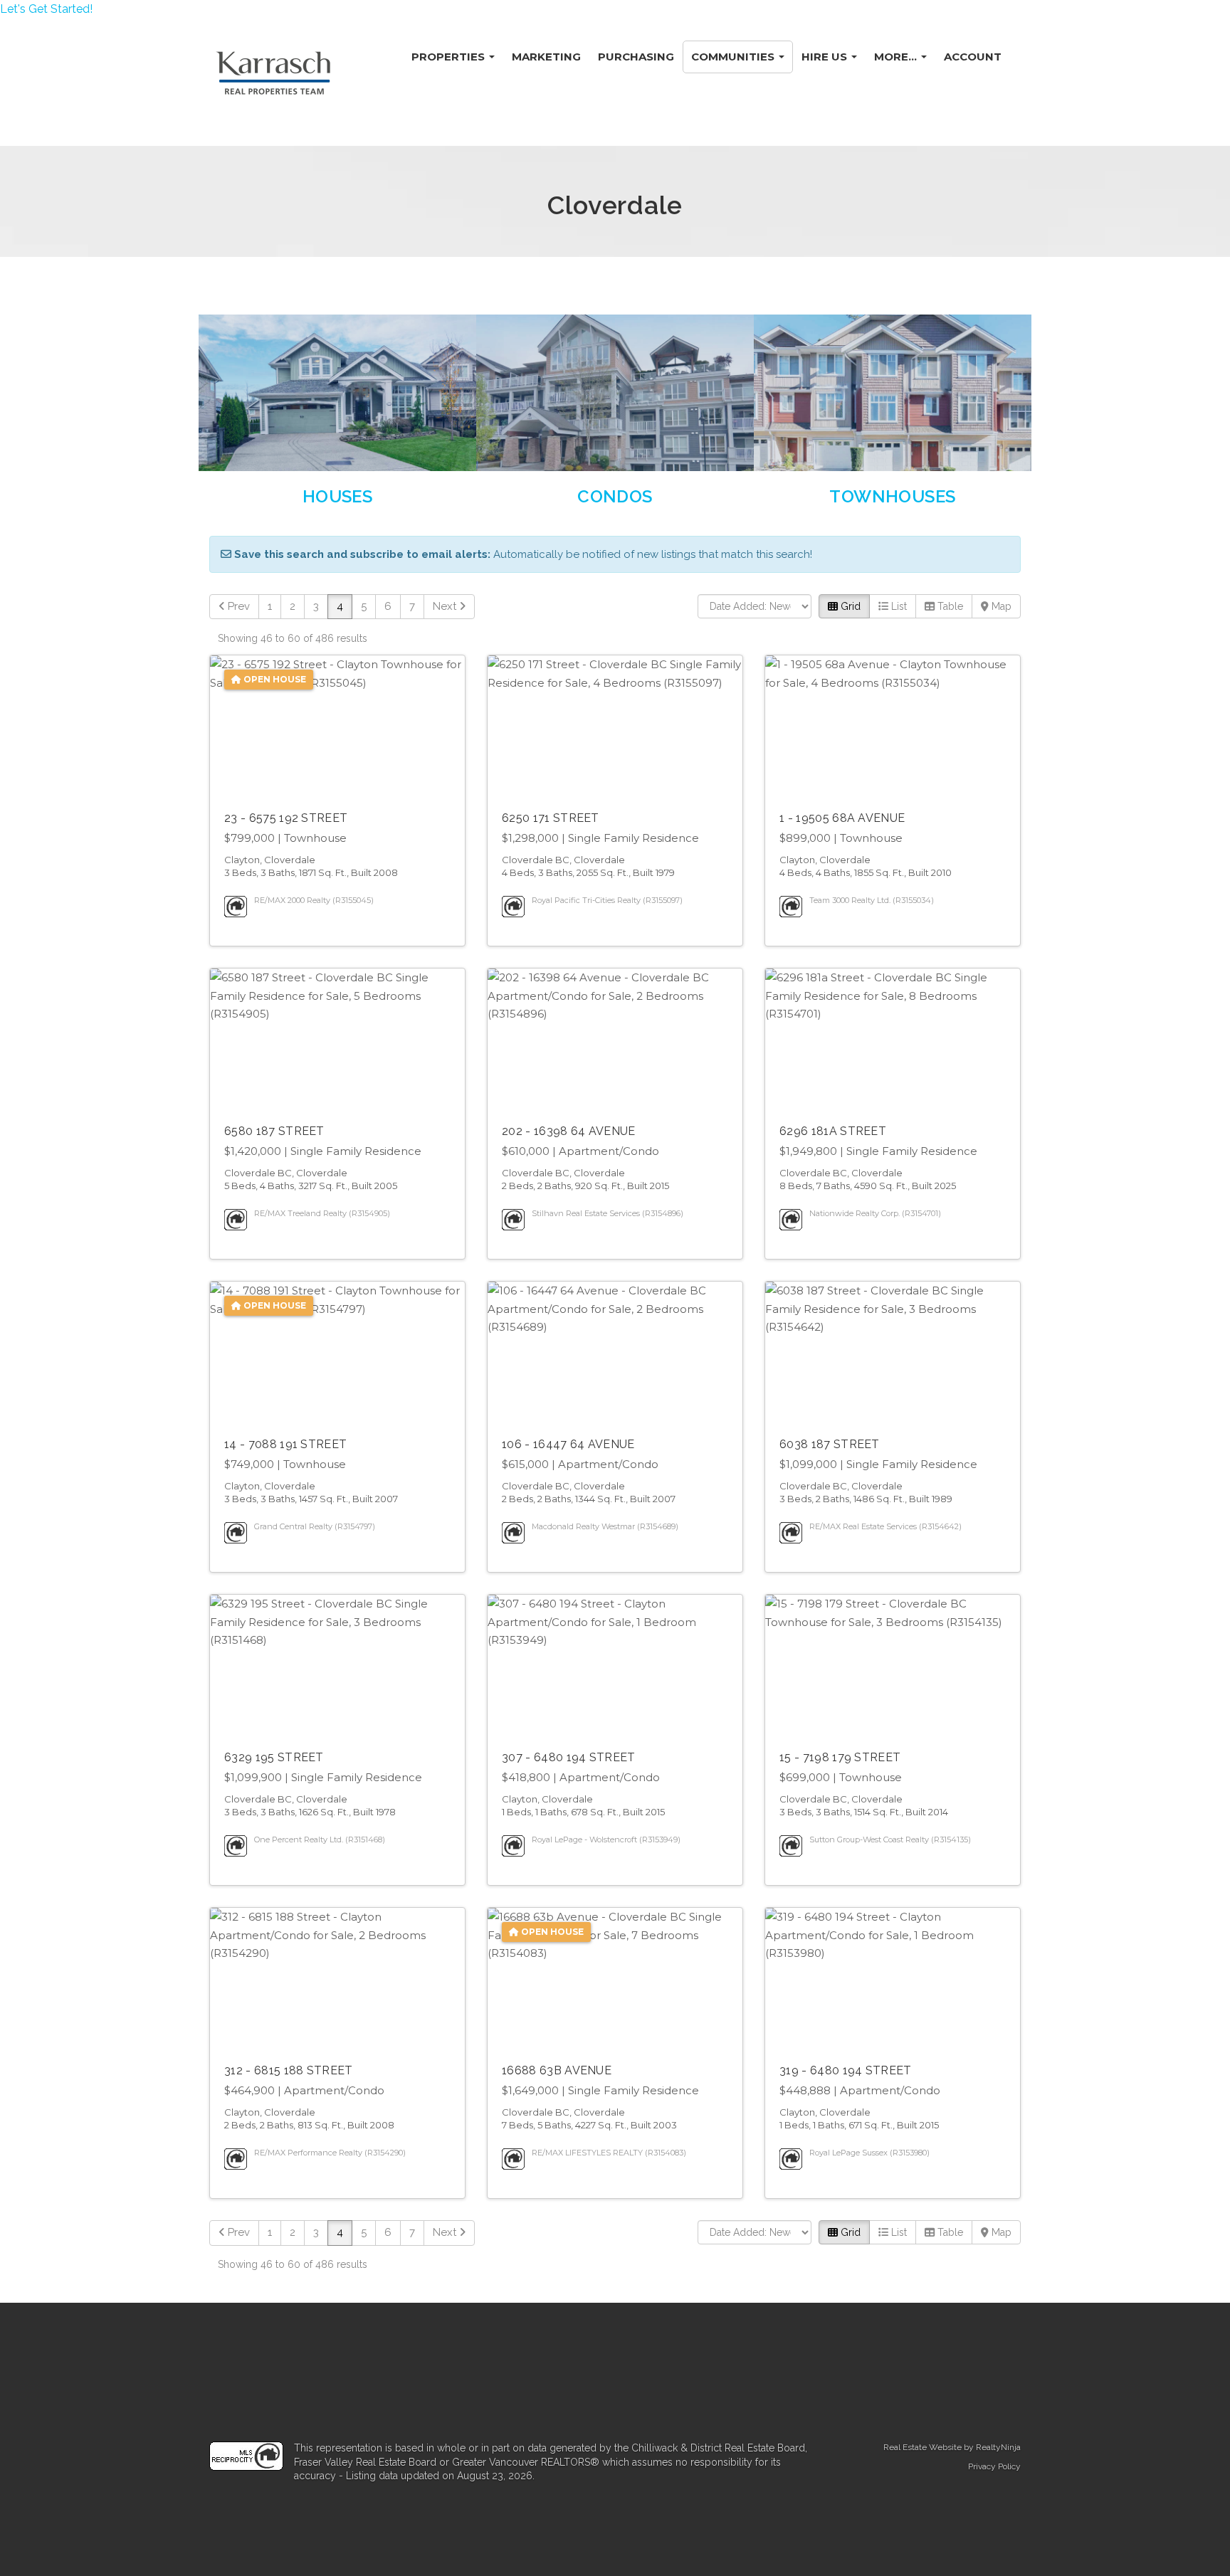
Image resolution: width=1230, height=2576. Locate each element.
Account (973, 57)
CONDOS (615, 496)
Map (1000, 606)
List (898, 606)
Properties (450, 57)
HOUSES (338, 496)
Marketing (546, 57)
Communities (734, 57)
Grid (849, 606)
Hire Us (826, 57)
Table (949, 606)
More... (897, 57)
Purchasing (636, 57)
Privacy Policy (994, 2466)
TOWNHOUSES (893, 496)
